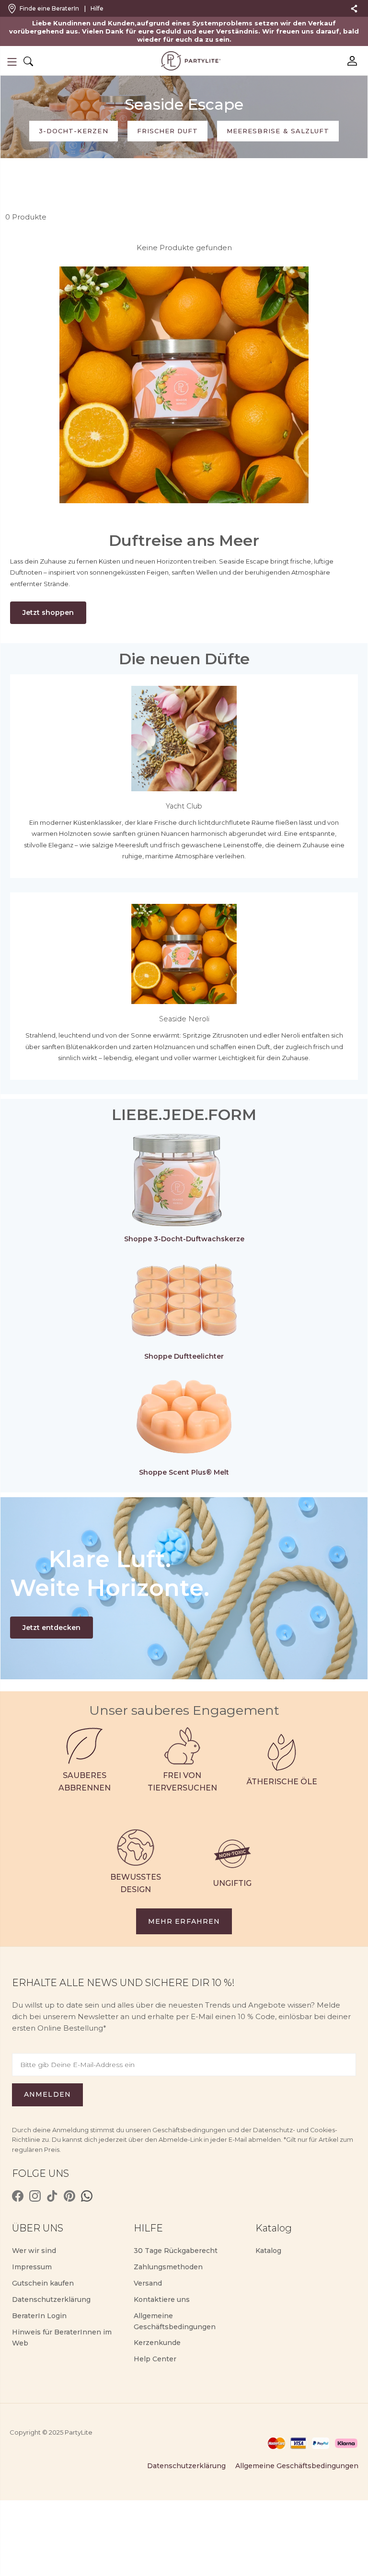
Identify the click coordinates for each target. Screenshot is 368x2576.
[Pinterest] (69, 2196)
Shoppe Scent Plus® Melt (184, 1472)
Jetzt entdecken (52, 1628)
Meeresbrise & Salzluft (278, 131)
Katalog (268, 2251)
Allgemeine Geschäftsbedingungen (297, 2466)
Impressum (32, 2267)
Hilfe (97, 8)
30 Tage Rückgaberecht (176, 2251)
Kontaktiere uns (162, 2299)
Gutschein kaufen (43, 2283)
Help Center (155, 2359)
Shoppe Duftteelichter (184, 1356)
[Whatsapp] (87, 2196)
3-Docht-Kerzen (74, 131)
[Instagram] (35, 2196)
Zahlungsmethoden (168, 2267)
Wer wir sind (34, 2251)
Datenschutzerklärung (51, 2299)
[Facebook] (18, 2196)
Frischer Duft (168, 131)
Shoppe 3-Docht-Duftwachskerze (184, 1239)
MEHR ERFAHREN (184, 1921)
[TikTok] (52, 2196)
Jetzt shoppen (48, 612)
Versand (148, 2283)
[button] (12, 62)
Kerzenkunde (157, 2343)
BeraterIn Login (39, 2316)
